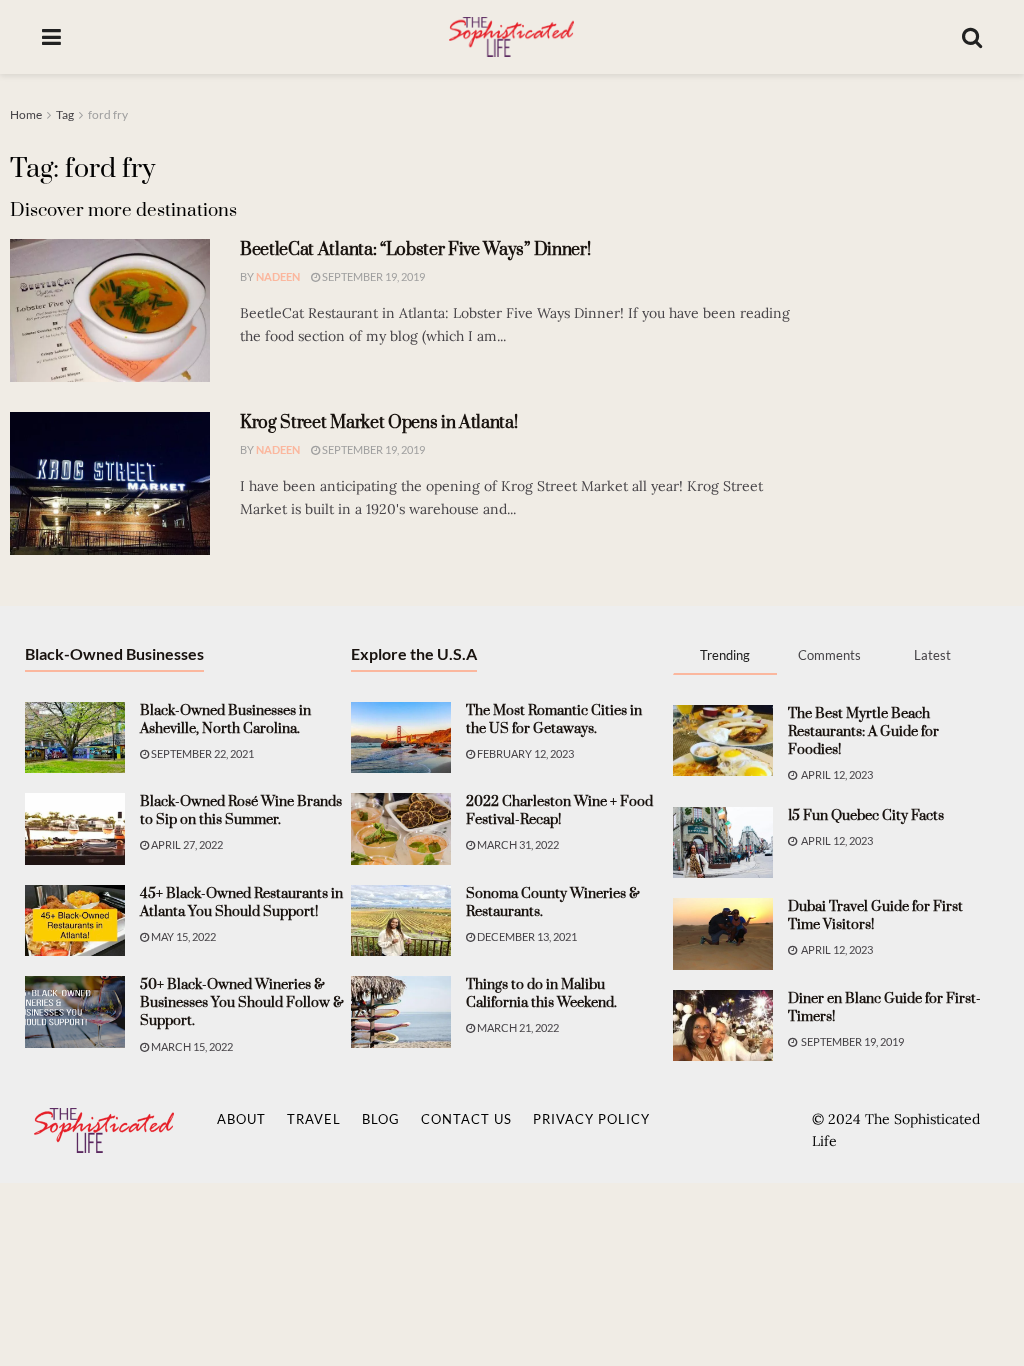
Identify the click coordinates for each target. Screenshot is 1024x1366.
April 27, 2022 (186, 844)
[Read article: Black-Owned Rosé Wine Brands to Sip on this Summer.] (75, 829)
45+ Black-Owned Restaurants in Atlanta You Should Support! (241, 903)
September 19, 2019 (372, 276)
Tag (65, 114)
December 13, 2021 (526, 936)
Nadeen (278, 276)
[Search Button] (972, 37)
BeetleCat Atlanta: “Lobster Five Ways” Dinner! (415, 250)
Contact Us (466, 1119)
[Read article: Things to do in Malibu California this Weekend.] (401, 1012)
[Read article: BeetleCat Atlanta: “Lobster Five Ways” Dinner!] (110, 310)
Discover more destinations (123, 210)
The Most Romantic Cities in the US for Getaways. (554, 720)
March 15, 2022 (191, 1046)
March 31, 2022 (517, 844)
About (241, 1119)
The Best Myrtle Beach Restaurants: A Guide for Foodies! (863, 732)
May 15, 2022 (182, 936)
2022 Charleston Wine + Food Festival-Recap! (559, 811)
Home (26, 114)
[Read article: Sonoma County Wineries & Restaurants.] (401, 921)
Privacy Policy (591, 1119)
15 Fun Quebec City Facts (866, 816)
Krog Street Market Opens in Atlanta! (378, 423)
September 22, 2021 (201, 753)
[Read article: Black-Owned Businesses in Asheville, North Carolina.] (75, 738)
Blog (381, 1119)
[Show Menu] (51, 37)
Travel (314, 1119)
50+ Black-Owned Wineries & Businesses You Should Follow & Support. (242, 1003)
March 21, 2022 (517, 1027)
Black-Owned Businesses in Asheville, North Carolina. (225, 720)
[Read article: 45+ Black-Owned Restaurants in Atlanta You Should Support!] (75, 921)
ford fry (108, 114)
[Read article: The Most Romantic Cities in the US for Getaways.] (401, 738)
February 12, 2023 (524, 753)
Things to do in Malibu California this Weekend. (541, 994)
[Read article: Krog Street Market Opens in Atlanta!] (110, 483)
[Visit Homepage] (511, 37)
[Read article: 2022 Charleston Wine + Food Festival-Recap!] (401, 829)
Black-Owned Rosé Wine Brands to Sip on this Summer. (241, 811)
